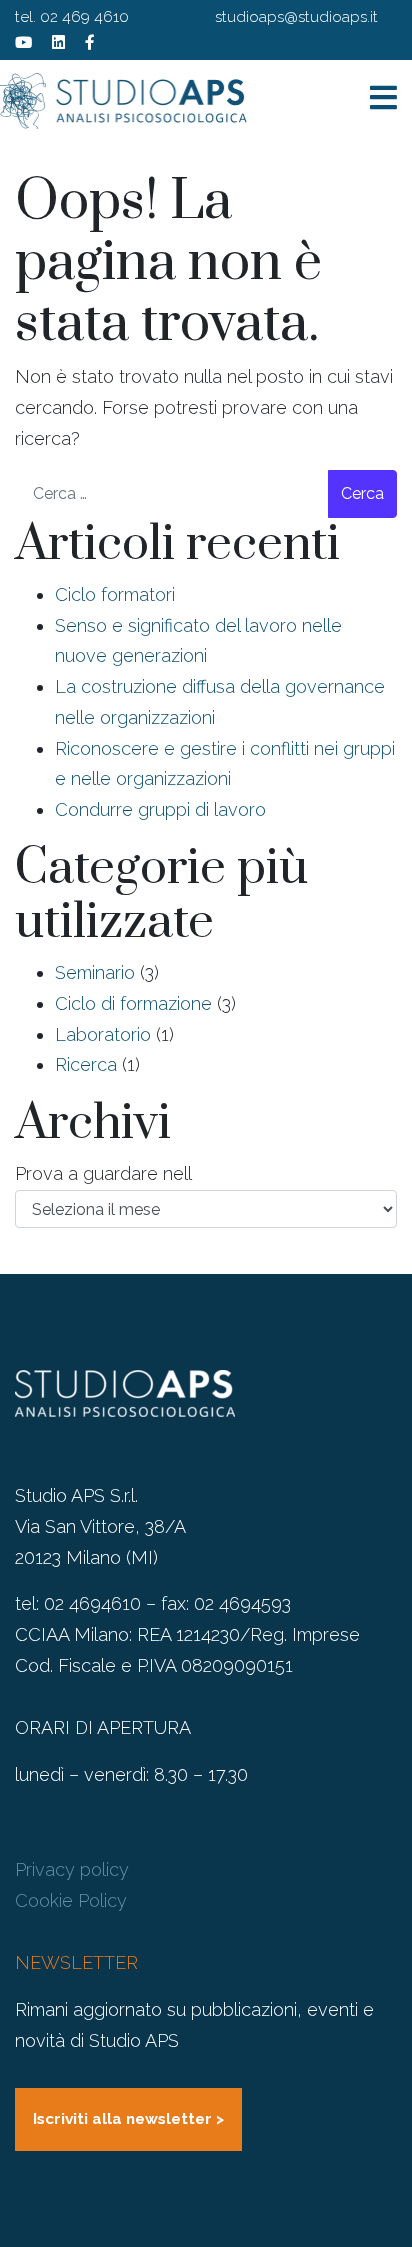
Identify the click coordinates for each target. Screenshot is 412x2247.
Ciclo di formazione (133, 1003)
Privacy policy (72, 1869)
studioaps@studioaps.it (296, 17)
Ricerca (86, 1064)
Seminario (95, 972)
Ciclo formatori (115, 594)
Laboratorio (103, 1034)
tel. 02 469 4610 (72, 17)
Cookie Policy (71, 1900)
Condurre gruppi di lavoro (160, 809)
